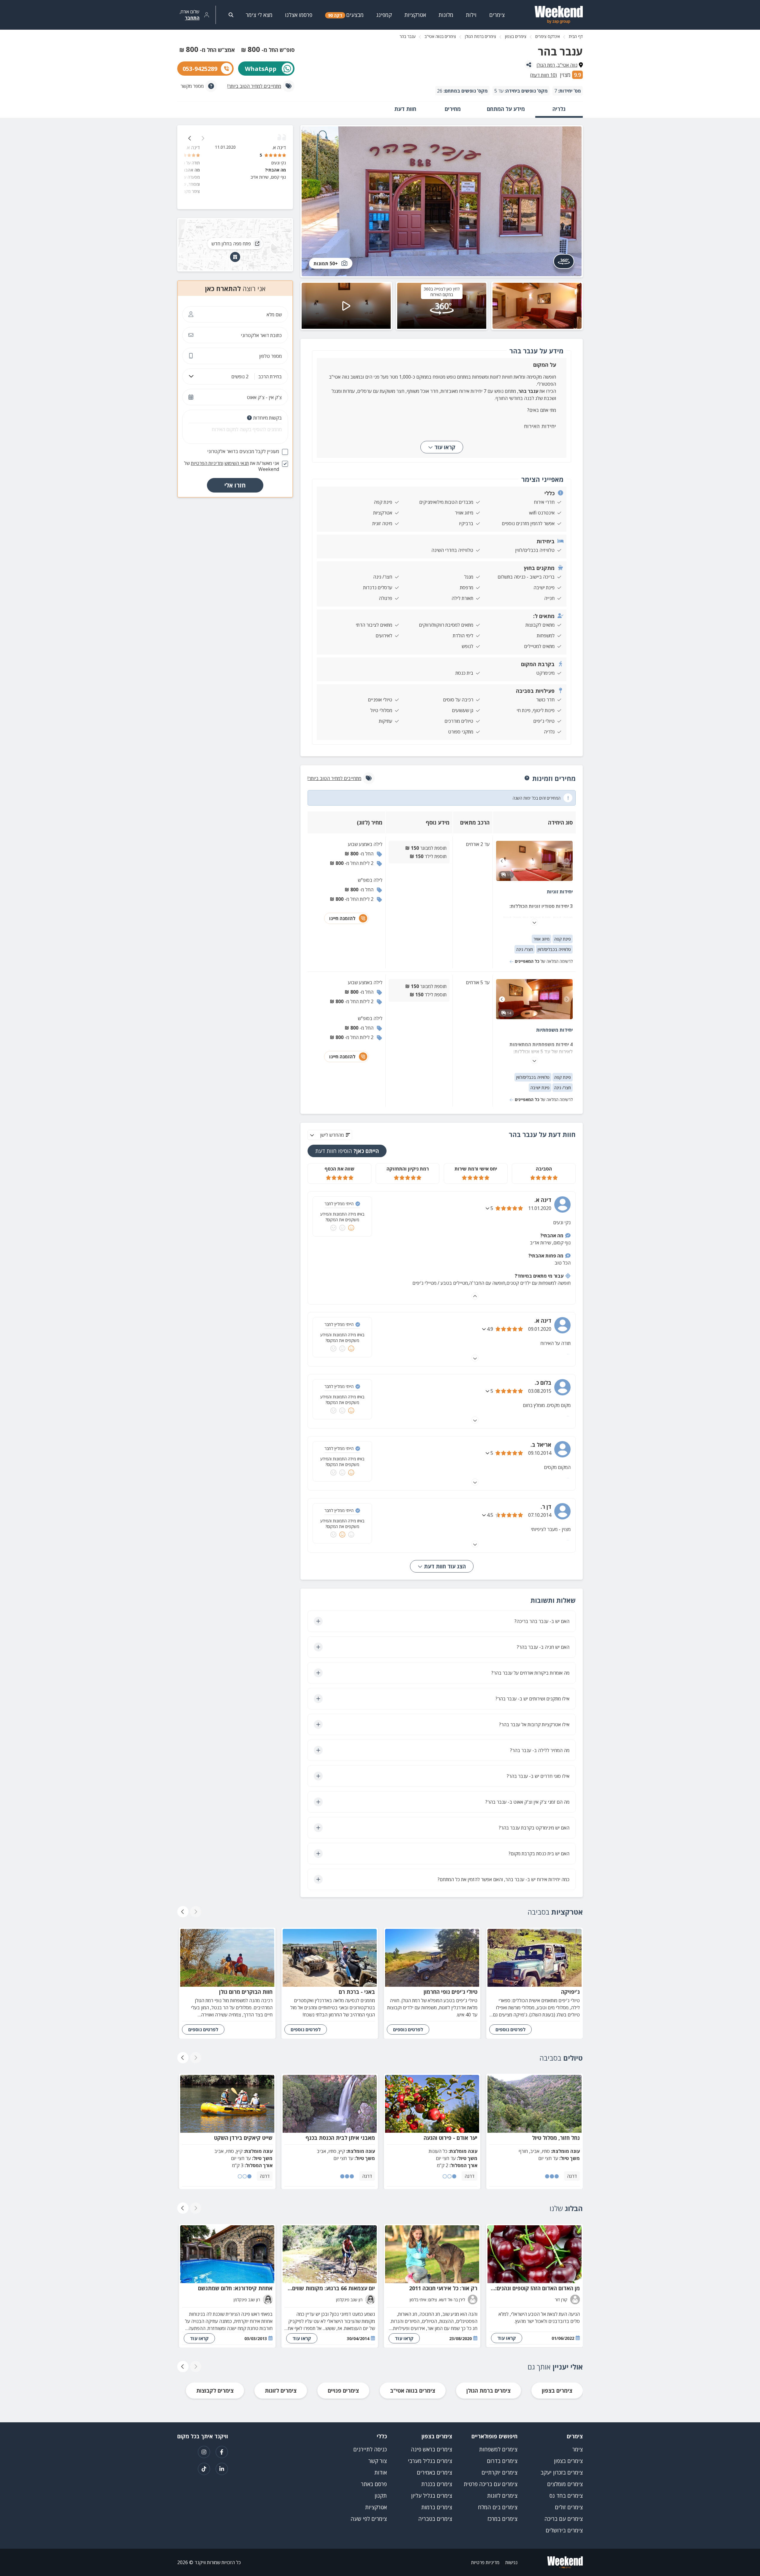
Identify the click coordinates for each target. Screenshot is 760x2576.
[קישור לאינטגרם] (204, 2452)
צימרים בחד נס (566, 2496)
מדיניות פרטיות (485, 2562)
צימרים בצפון (516, 36)
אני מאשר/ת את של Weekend (232, 466)
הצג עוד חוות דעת (444, 1566)
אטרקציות (376, 2507)
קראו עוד (445, 447)
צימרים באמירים (434, 2472)
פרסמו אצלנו (299, 15)
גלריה (559, 109)
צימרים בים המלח (498, 2507)
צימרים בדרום (502, 2461)
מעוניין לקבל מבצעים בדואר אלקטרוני (243, 451)
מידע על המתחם (506, 109)
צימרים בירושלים (564, 2530)
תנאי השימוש (237, 463)
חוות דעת (405, 109)
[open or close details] (488, 1208)
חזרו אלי (235, 485)
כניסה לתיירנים (370, 2449)
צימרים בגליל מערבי (430, 2461)
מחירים (453, 109)
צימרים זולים (569, 2507)
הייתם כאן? (347, 1151)
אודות (381, 2472)
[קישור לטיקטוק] (204, 2469)
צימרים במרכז (502, 2519)
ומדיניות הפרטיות (207, 463)
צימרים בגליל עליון (432, 2496)
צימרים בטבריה (435, 2519)
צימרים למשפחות (498, 2449)
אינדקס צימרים (548, 36)
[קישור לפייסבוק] (222, 2452)
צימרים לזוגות (281, 2391)
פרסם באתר (374, 2484)
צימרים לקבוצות (215, 2391)
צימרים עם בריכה (564, 2519)
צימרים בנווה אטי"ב (440, 36)
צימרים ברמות (437, 2507)
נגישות (511, 2562)
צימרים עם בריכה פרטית (491, 2484)
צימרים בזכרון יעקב (562, 2472)
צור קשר (378, 2461)
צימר (578, 2449)
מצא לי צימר (259, 15)
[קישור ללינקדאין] (222, 2469)
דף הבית (576, 36)
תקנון (381, 2496)
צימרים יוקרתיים (499, 2472)
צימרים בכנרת (437, 2484)
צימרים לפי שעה (369, 2519)
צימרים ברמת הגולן (480, 36)
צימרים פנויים (343, 2391)
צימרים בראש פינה (432, 2449)
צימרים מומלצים (565, 2484)
